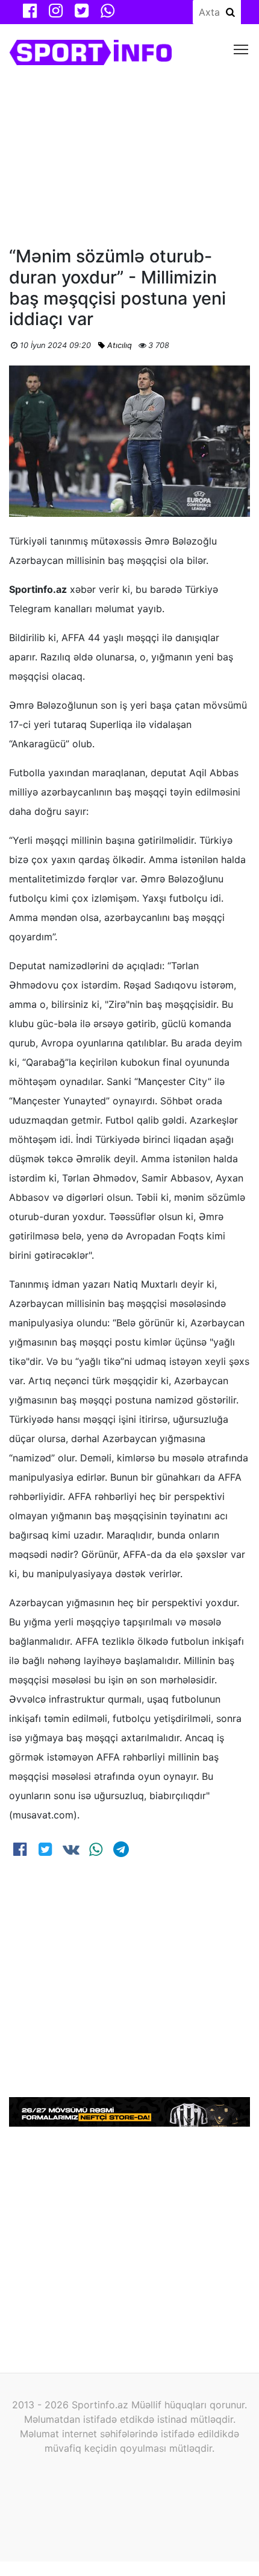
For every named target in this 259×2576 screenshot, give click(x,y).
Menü (241, 49)
